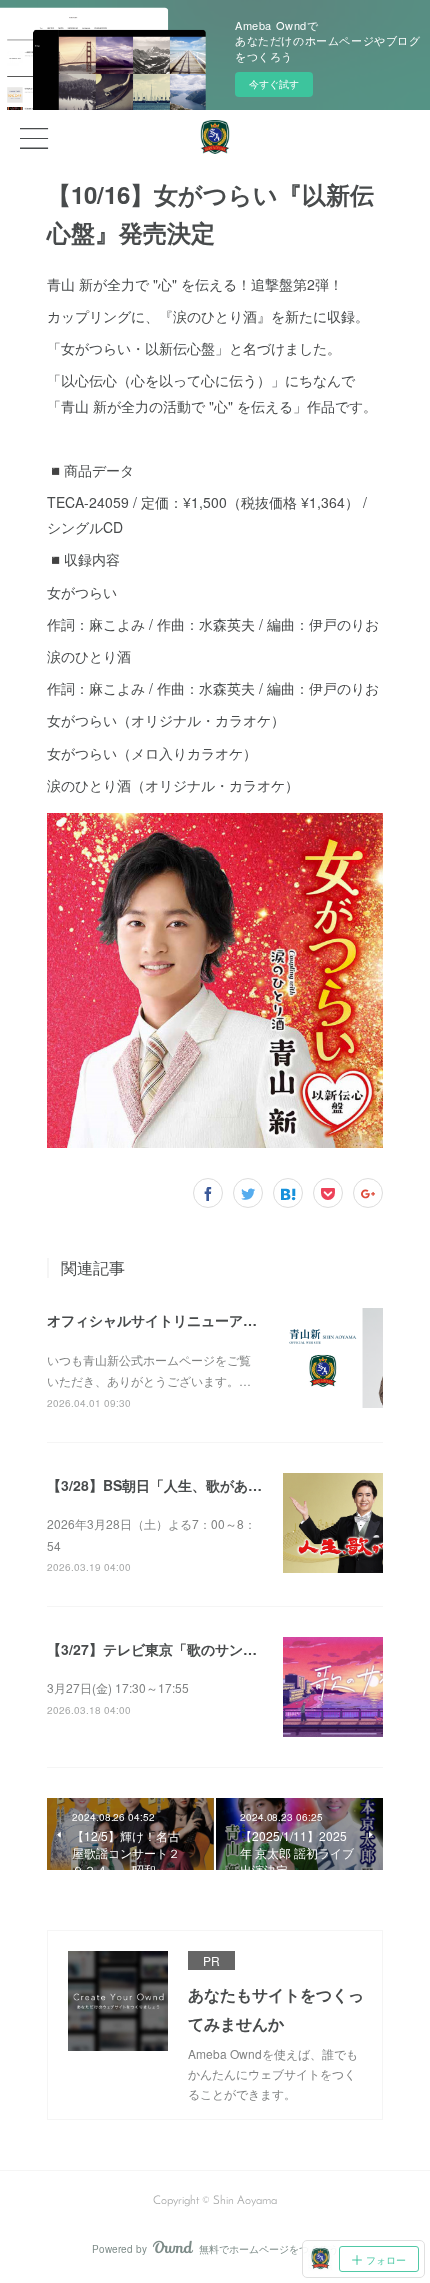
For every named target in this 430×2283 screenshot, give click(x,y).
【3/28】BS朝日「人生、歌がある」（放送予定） (203, 1485)
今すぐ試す (274, 84)
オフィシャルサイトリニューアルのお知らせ (187, 1320)
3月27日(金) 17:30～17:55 (118, 1687)
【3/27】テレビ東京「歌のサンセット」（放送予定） (215, 1649)
